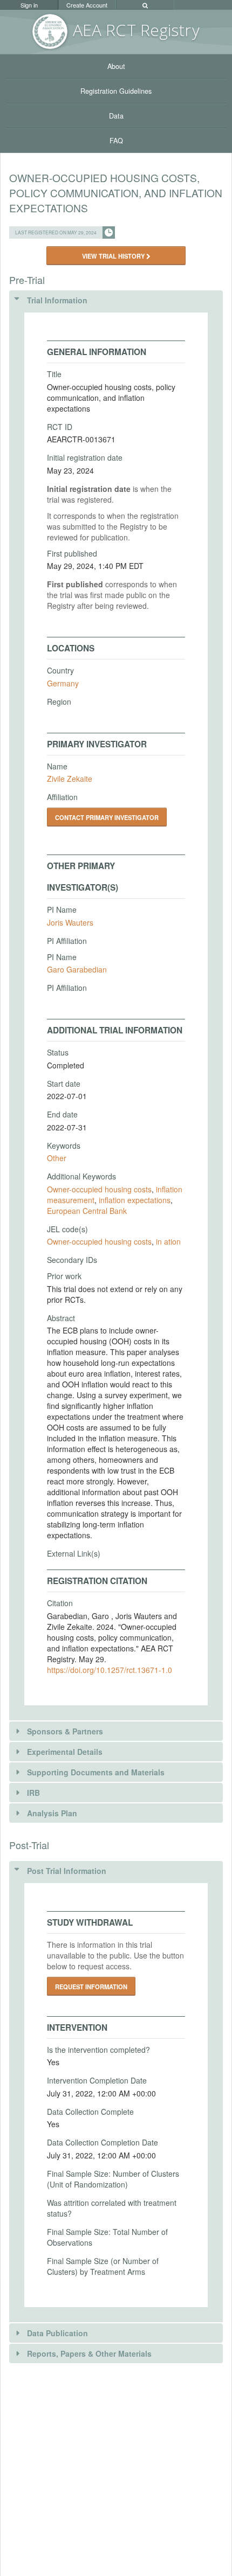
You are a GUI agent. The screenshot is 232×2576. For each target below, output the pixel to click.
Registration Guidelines (116, 91)
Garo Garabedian (77, 969)
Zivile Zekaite (70, 779)
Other (57, 1158)
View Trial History (114, 256)
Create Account (87, 5)
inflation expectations (135, 1200)
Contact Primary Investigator (107, 817)
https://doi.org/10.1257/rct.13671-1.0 (110, 1670)
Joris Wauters (70, 922)
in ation (168, 1241)
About (116, 66)
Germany (63, 683)
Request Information (91, 1987)
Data (116, 116)
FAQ (116, 141)
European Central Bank (87, 1211)
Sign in (29, 5)
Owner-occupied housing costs (99, 1189)
